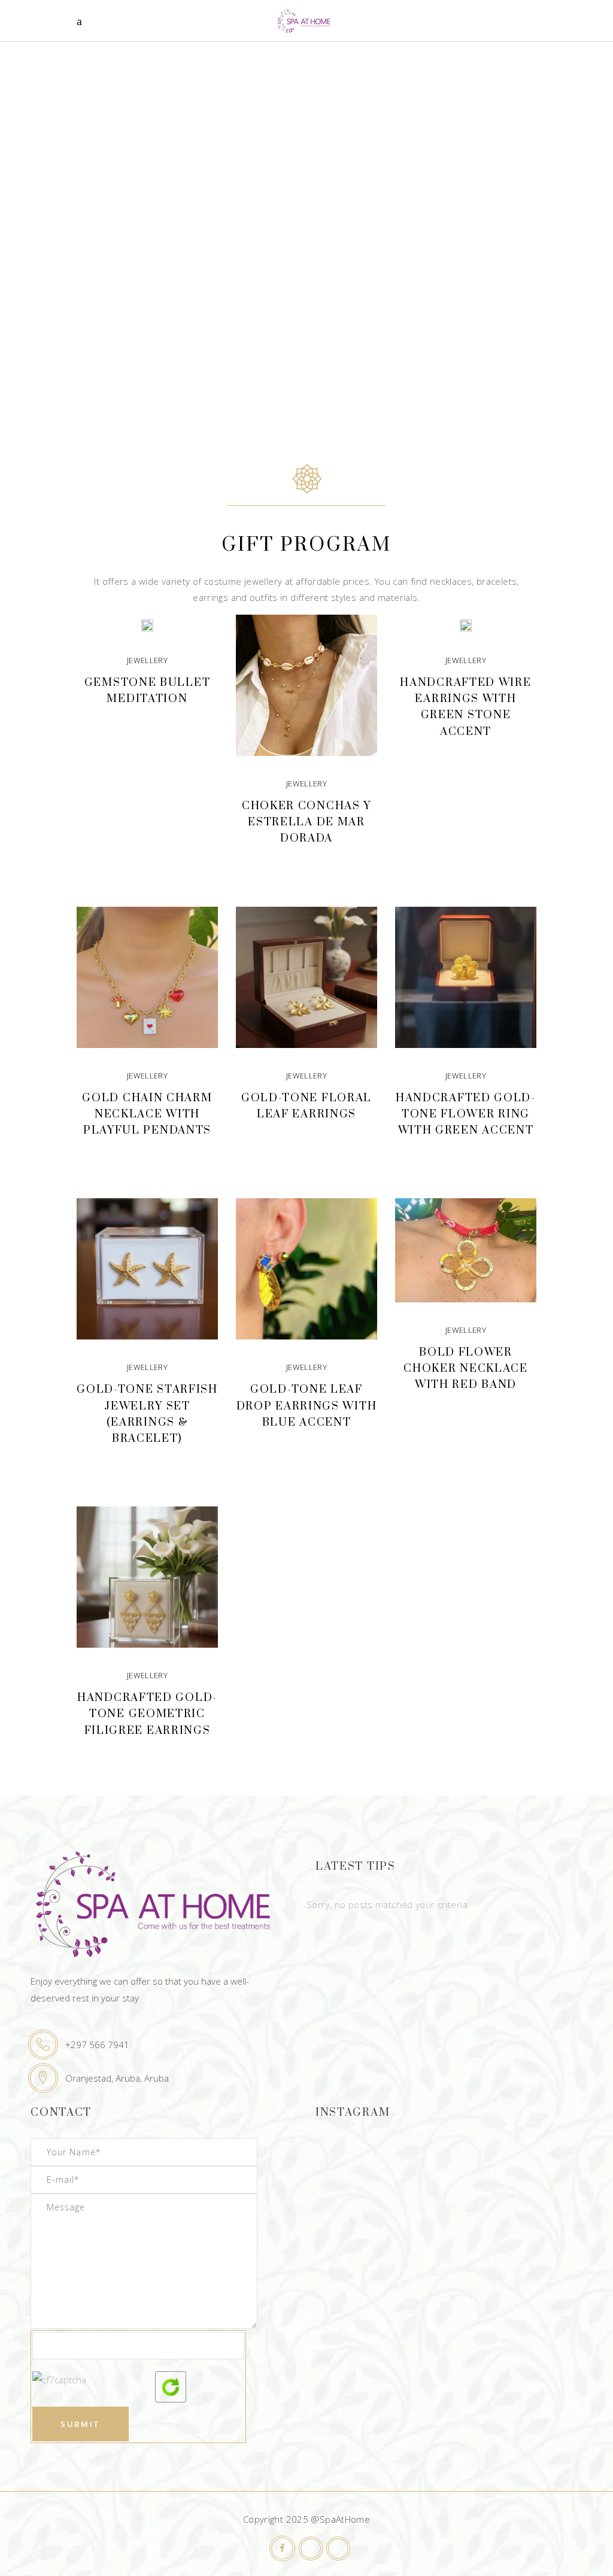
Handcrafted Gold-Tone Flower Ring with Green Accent (466, 1114)
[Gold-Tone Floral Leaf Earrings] (306, 977)
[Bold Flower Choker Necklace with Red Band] (466, 1250)
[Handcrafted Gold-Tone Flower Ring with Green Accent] (466, 977)
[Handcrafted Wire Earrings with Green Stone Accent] (466, 624)
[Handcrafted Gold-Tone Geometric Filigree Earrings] (147, 1577)
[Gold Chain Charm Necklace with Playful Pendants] (147, 977)
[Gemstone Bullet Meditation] (147, 624)
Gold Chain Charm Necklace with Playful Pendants (147, 1114)
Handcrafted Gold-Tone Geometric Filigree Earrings (147, 1714)
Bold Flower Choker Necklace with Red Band (466, 1368)
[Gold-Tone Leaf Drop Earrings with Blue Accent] (306, 1269)
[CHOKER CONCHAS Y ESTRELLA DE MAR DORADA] (306, 685)
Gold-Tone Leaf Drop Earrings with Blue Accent (307, 1406)
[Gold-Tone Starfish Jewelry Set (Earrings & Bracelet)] (147, 1269)
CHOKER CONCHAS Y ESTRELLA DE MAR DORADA (306, 822)
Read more (147, 730)
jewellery (147, 660)
